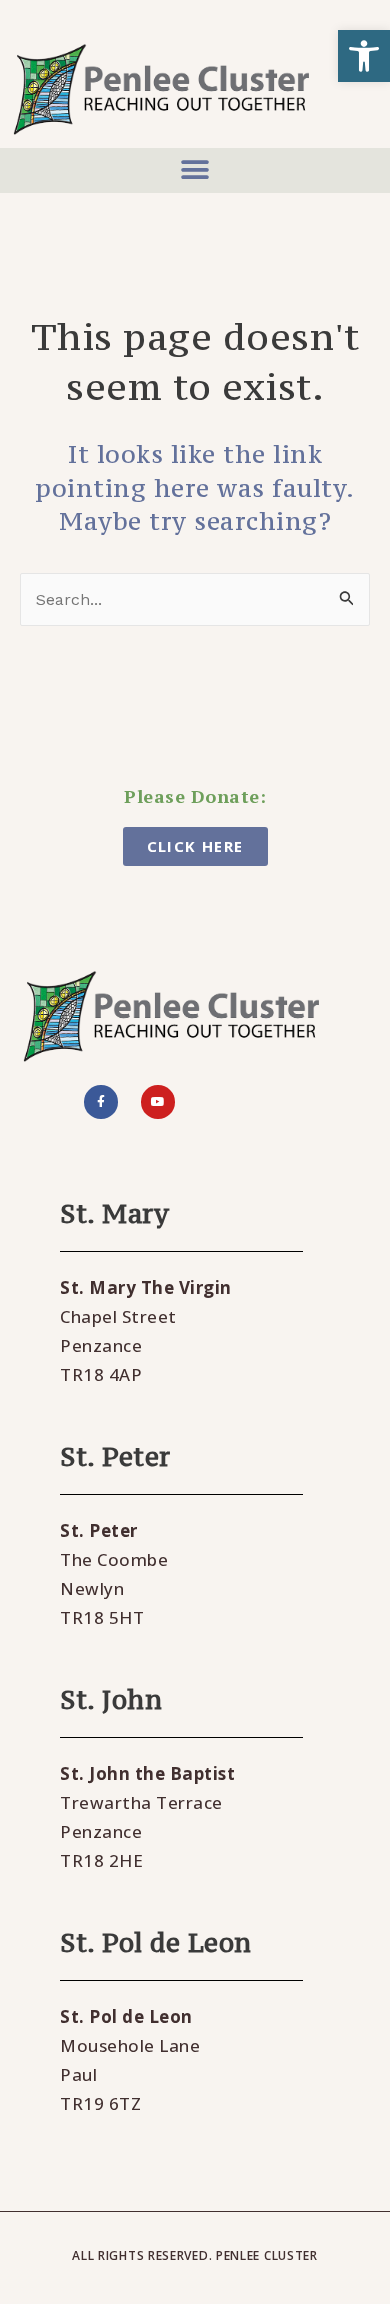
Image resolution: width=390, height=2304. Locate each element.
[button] (195, 170)
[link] (364, 56)
